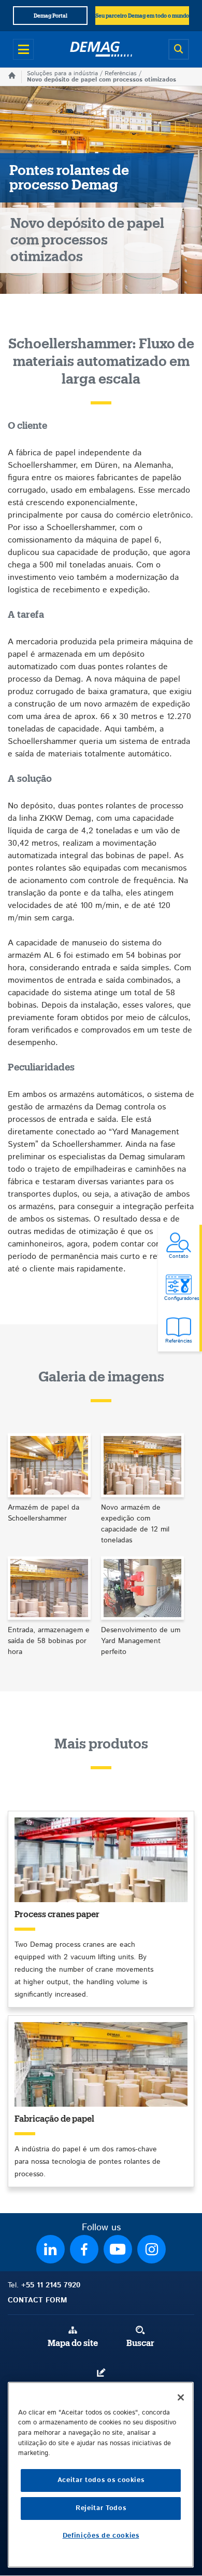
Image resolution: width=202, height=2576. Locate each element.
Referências (121, 73)
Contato (101, 2386)
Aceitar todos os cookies (101, 2480)
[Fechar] (181, 2397)
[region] (101, 2475)
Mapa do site (73, 2343)
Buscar (140, 2343)
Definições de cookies (101, 2536)
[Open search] (179, 49)
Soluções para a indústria (62, 73)
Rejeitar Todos (101, 2508)
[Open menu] (23, 49)
